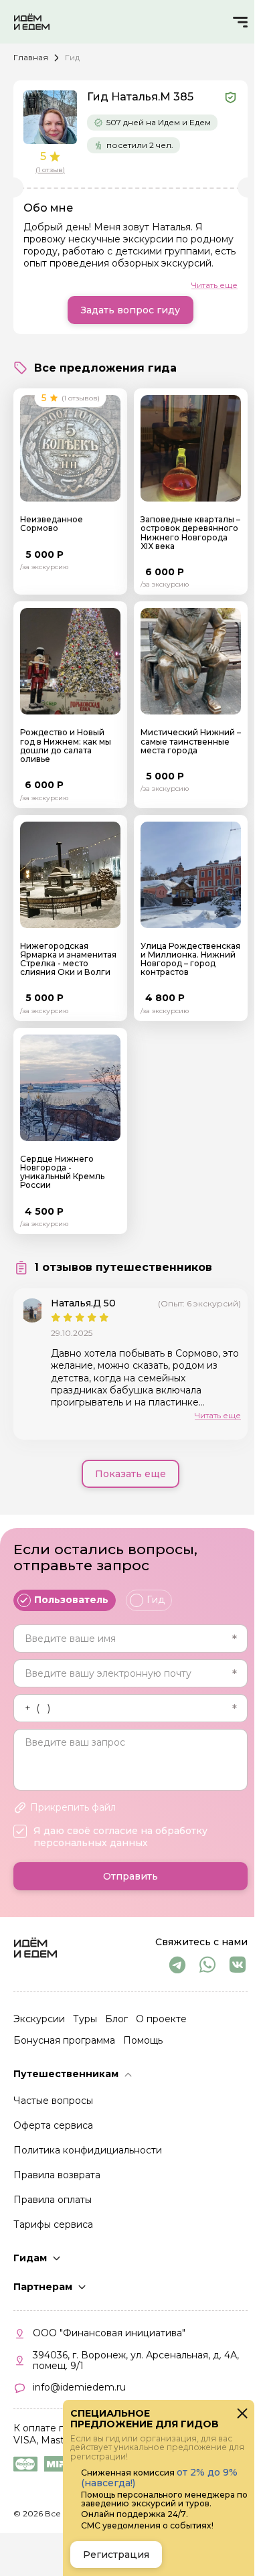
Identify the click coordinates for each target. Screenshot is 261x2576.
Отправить (130, 1876)
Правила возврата (57, 2175)
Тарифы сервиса (53, 2224)
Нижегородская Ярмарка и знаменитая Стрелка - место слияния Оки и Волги (68, 959)
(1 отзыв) (50, 170)
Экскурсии (39, 2019)
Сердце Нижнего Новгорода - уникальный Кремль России (62, 1172)
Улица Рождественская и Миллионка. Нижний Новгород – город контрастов (190, 959)
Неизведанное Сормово (52, 524)
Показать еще (130, 1474)
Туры (85, 2019)
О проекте (161, 2019)
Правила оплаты (53, 2200)
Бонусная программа (64, 2040)
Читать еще (214, 285)
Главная (31, 57)
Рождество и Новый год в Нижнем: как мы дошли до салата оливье (66, 746)
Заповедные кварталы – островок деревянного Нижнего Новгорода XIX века (190, 533)
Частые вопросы (53, 2101)
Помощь (143, 2040)
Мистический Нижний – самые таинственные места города (191, 741)
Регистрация (116, 2555)
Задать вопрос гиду (130, 310)
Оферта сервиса (53, 2125)
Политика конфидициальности (88, 2150)
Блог (116, 2019)
